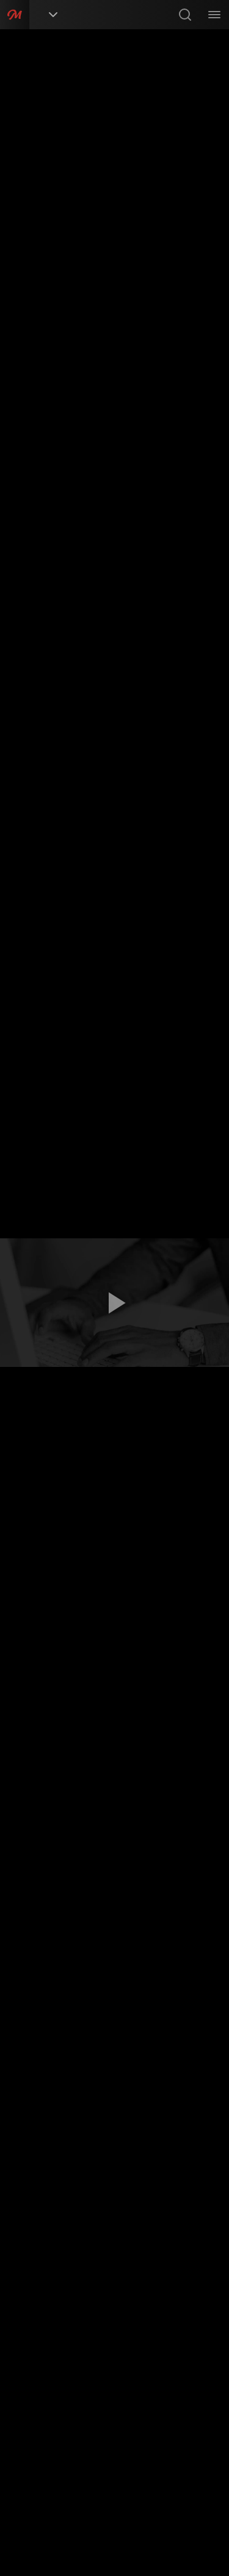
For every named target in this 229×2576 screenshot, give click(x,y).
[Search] (185, 15)
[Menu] (214, 15)
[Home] (15, 15)
